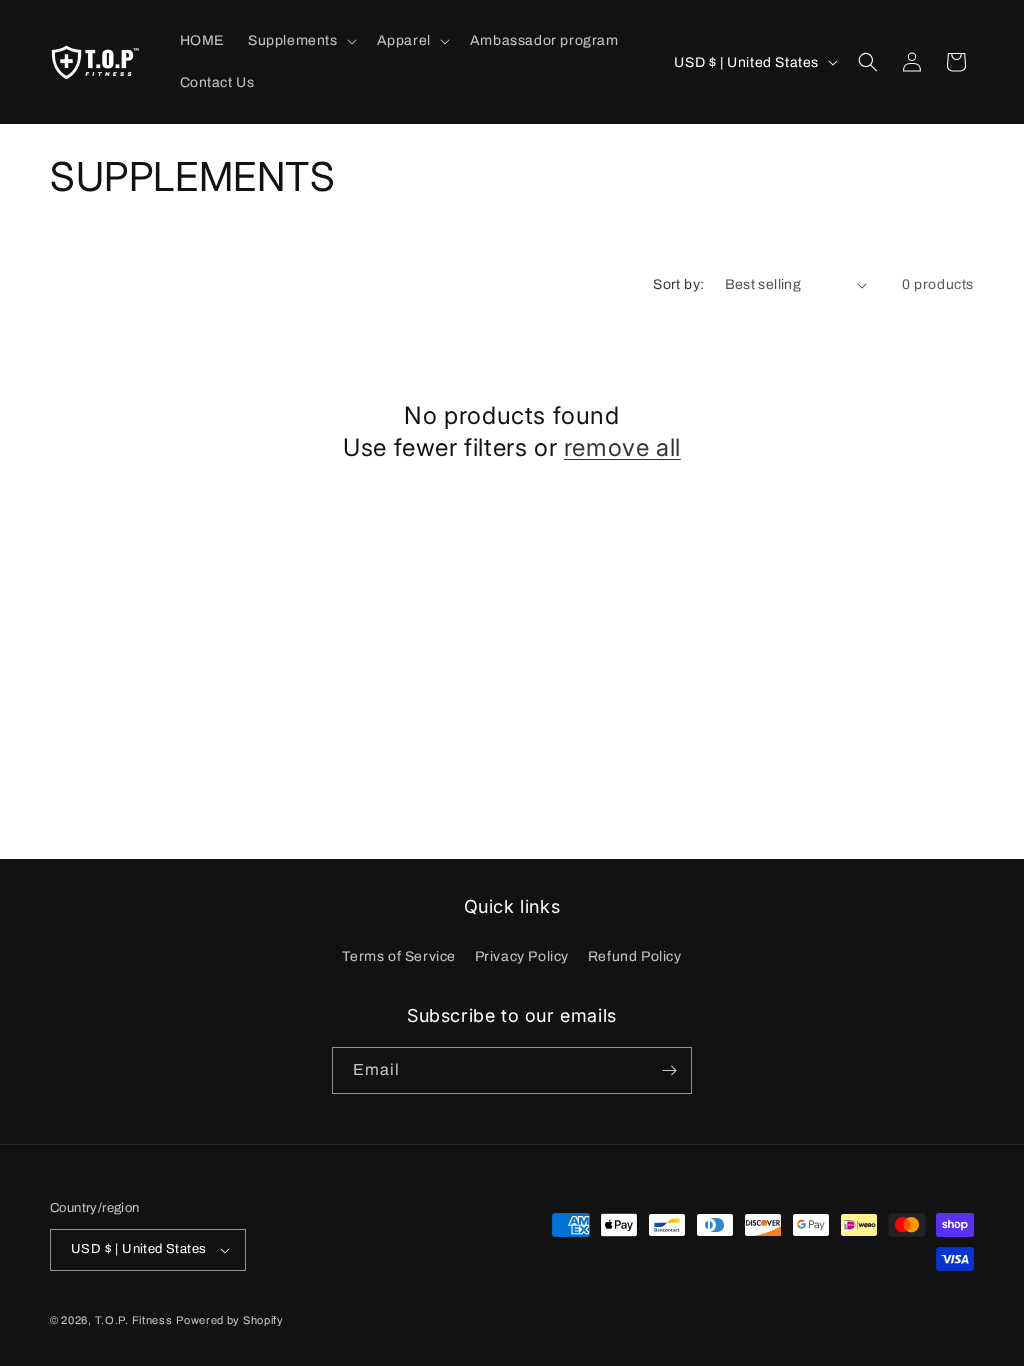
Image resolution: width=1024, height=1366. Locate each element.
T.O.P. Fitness (134, 1320)
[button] (300, 41)
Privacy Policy (522, 956)
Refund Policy (635, 956)
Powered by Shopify (230, 1320)
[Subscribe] (669, 1070)
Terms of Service (399, 956)
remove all (622, 447)
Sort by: (678, 284)
